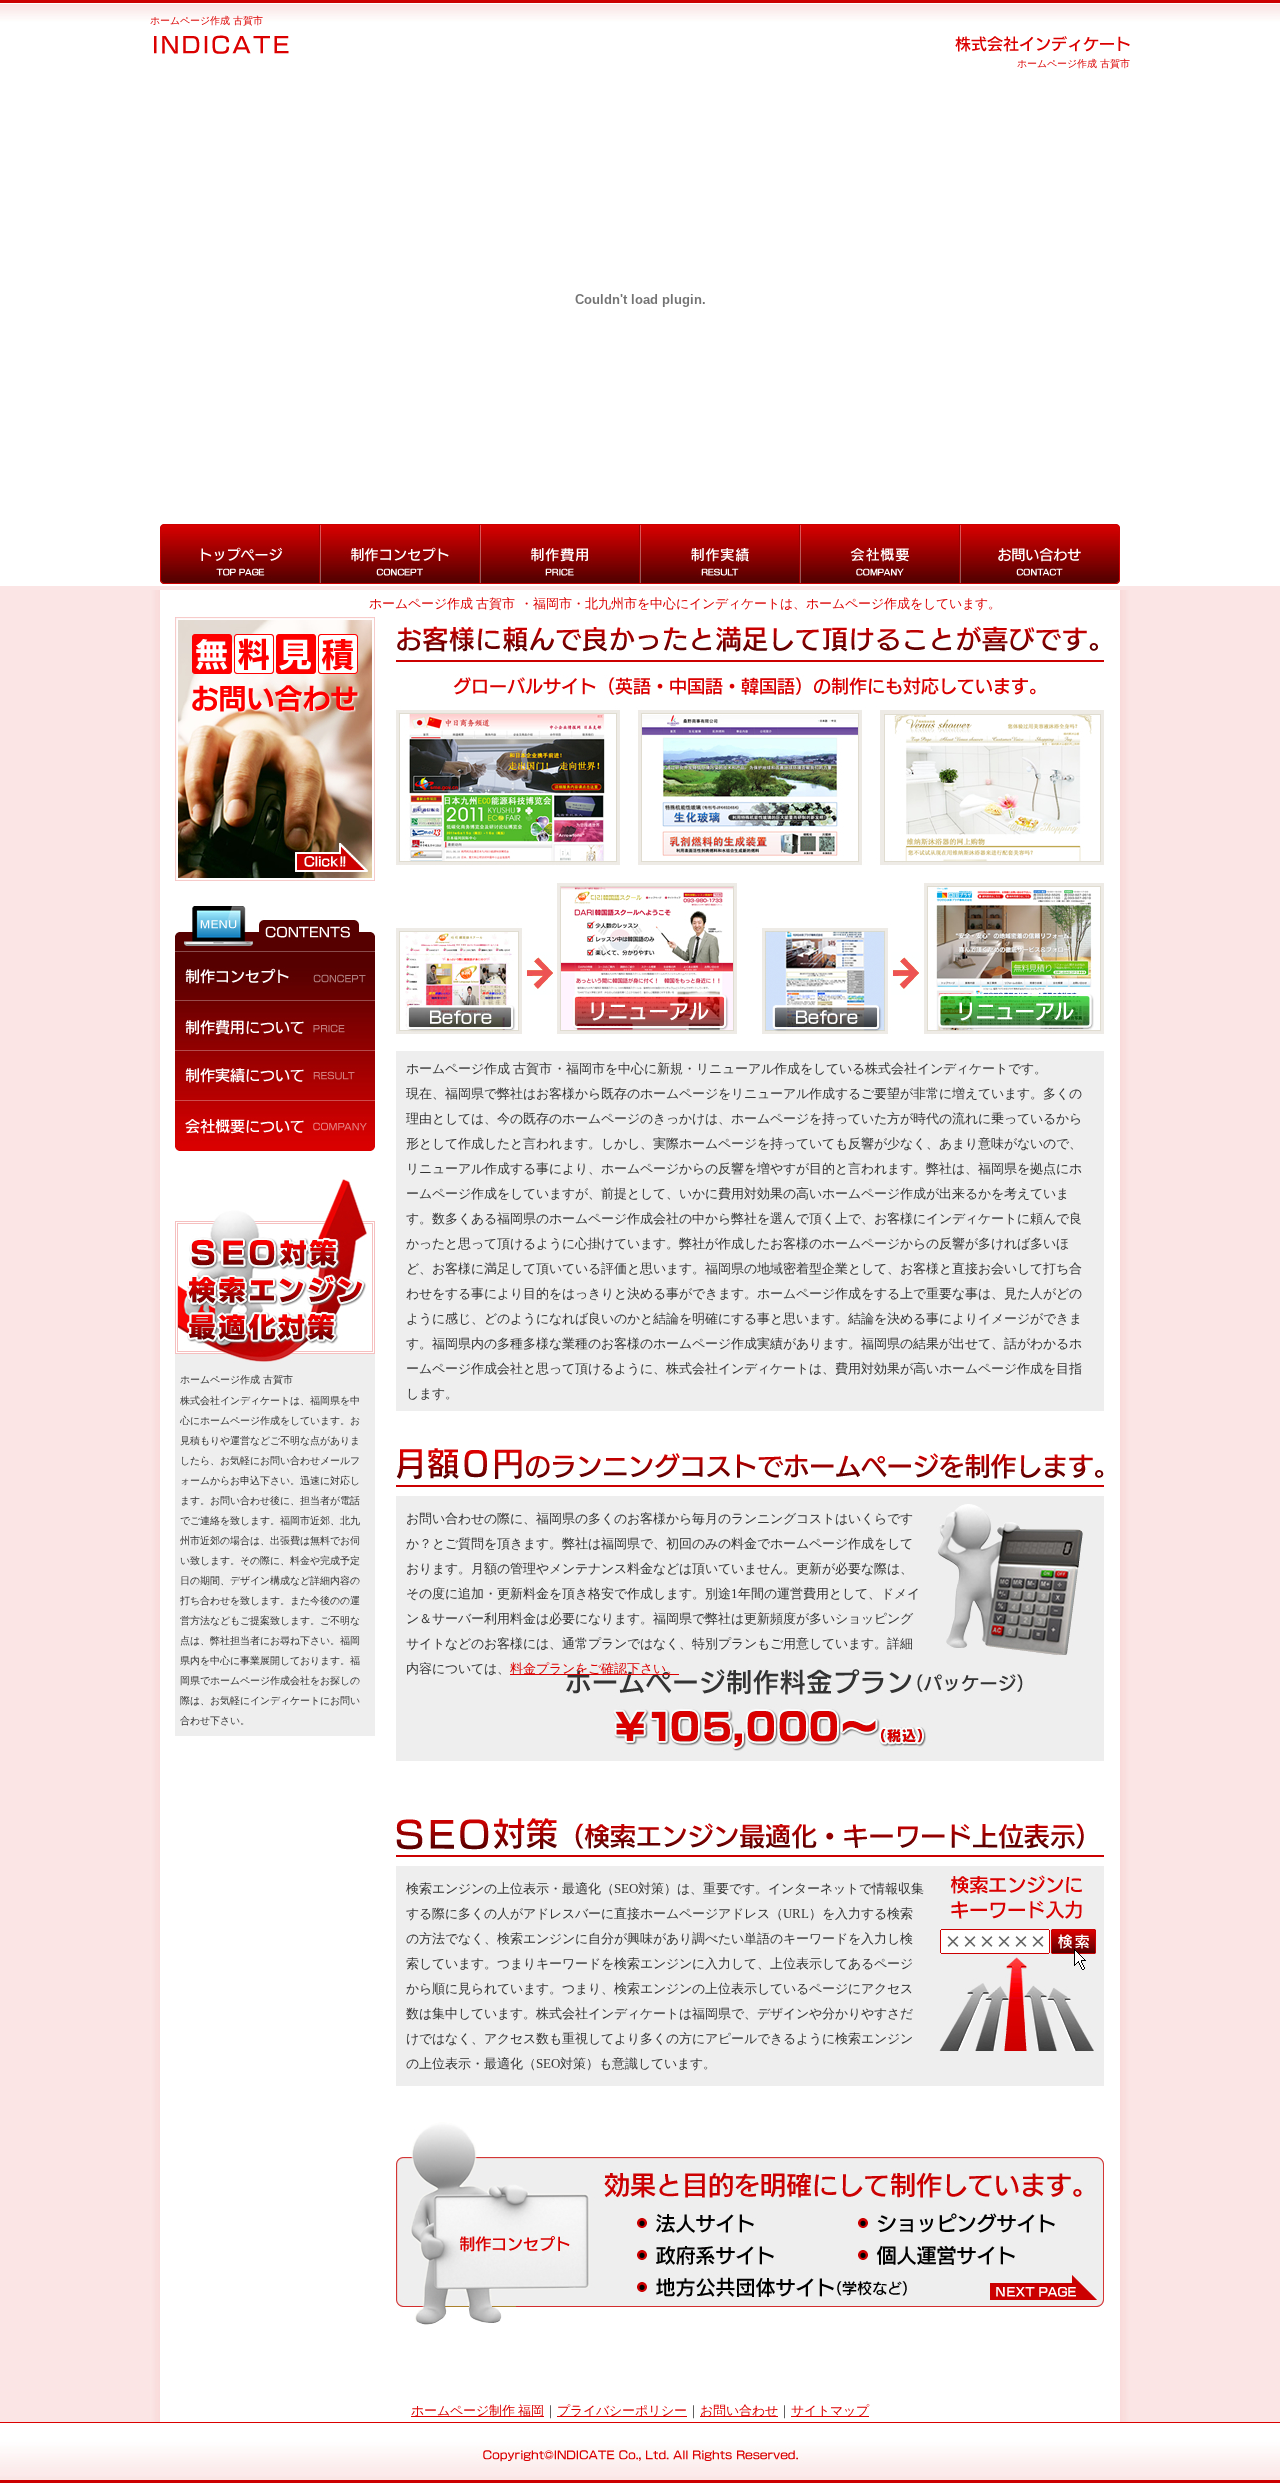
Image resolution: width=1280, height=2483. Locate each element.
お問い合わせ (739, 2410)
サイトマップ (830, 2410)
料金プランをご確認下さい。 (594, 1668)
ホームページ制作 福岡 (477, 2410)
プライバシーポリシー (622, 2410)
